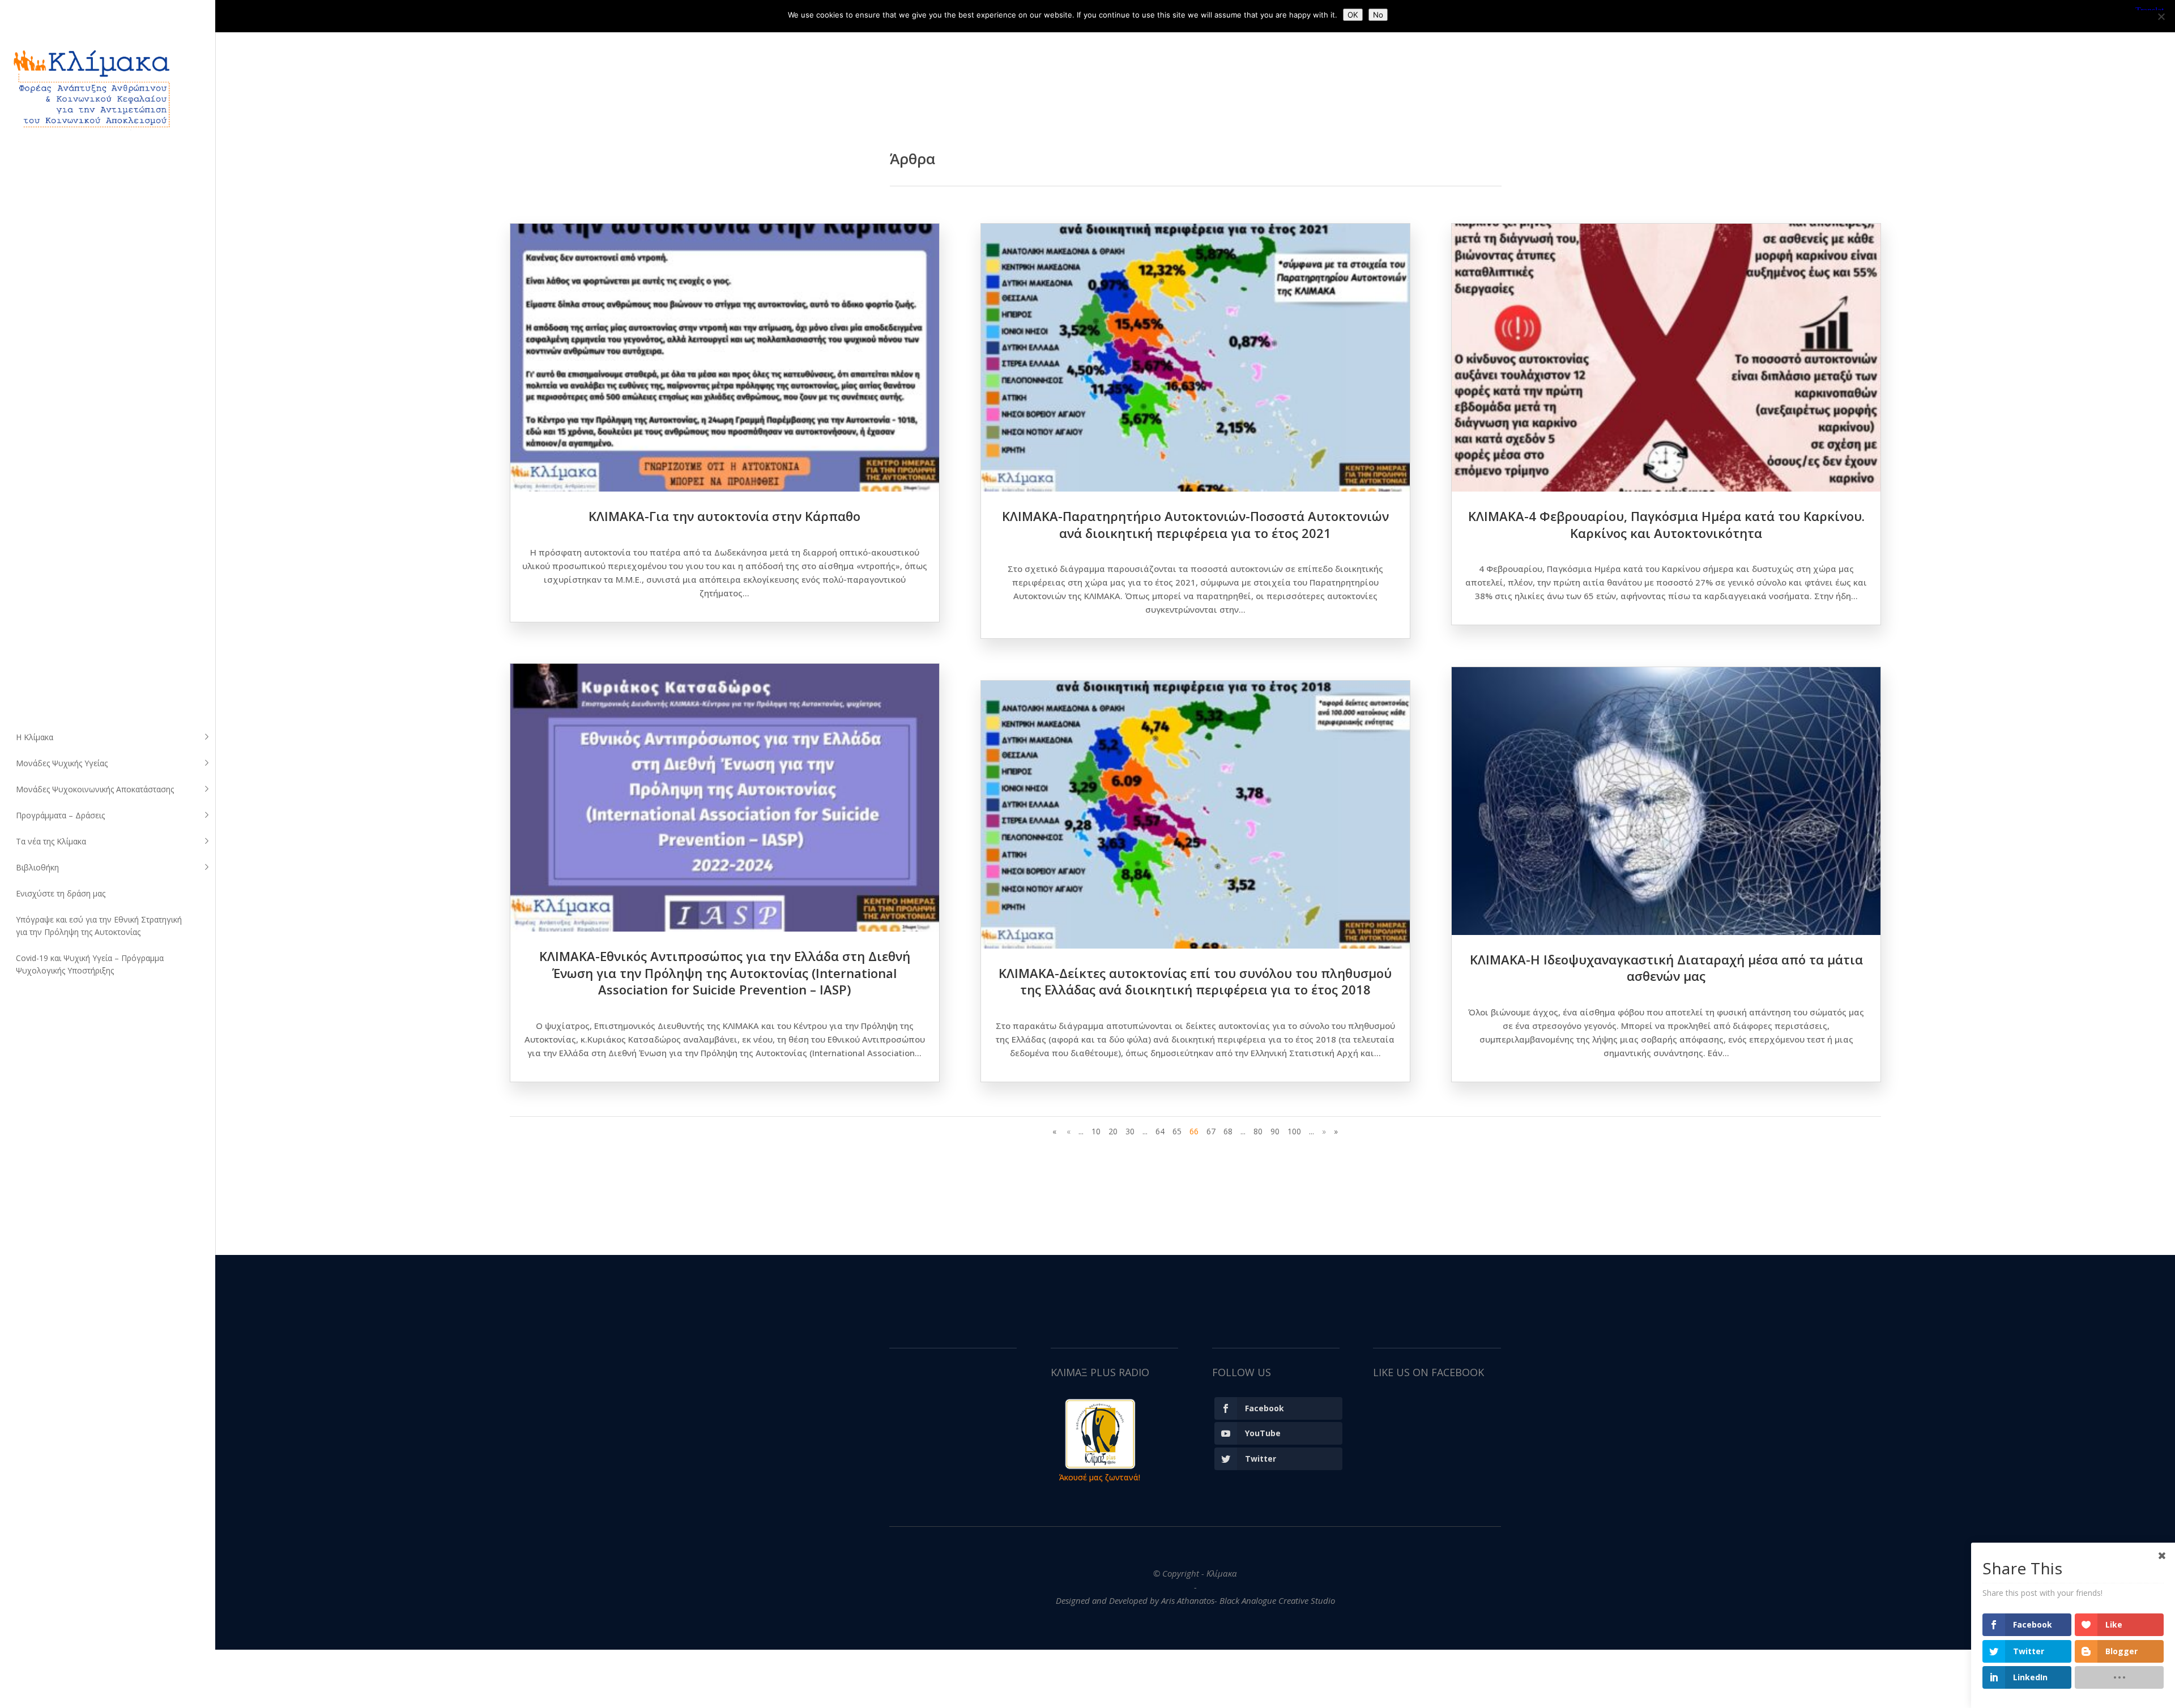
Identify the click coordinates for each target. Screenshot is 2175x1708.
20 (1113, 1131)
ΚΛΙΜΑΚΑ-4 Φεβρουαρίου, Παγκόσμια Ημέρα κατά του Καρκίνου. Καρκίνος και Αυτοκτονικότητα (1666, 524)
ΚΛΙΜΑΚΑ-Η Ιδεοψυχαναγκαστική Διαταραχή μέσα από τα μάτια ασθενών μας (1666, 968)
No (1378, 15)
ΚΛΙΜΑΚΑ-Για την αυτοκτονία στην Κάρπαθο (724, 516)
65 (1177, 1131)
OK (1353, 15)
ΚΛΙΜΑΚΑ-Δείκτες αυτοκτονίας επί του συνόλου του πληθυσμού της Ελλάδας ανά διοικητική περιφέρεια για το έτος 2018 (1195, 981)
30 (1130, 1131)
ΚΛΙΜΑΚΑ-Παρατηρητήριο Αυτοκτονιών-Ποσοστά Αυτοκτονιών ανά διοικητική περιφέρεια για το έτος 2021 (1195, 524)
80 (1258, 1131)
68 (1228, 1131)
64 (1160, 1131)
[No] (2161, 16)
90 (1275, 1131)
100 (1294, 1131)
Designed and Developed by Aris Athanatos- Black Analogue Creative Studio (1195, 1600)
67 (1211, 1131)
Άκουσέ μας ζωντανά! (1100, 1477)
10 (1096, 1131)
